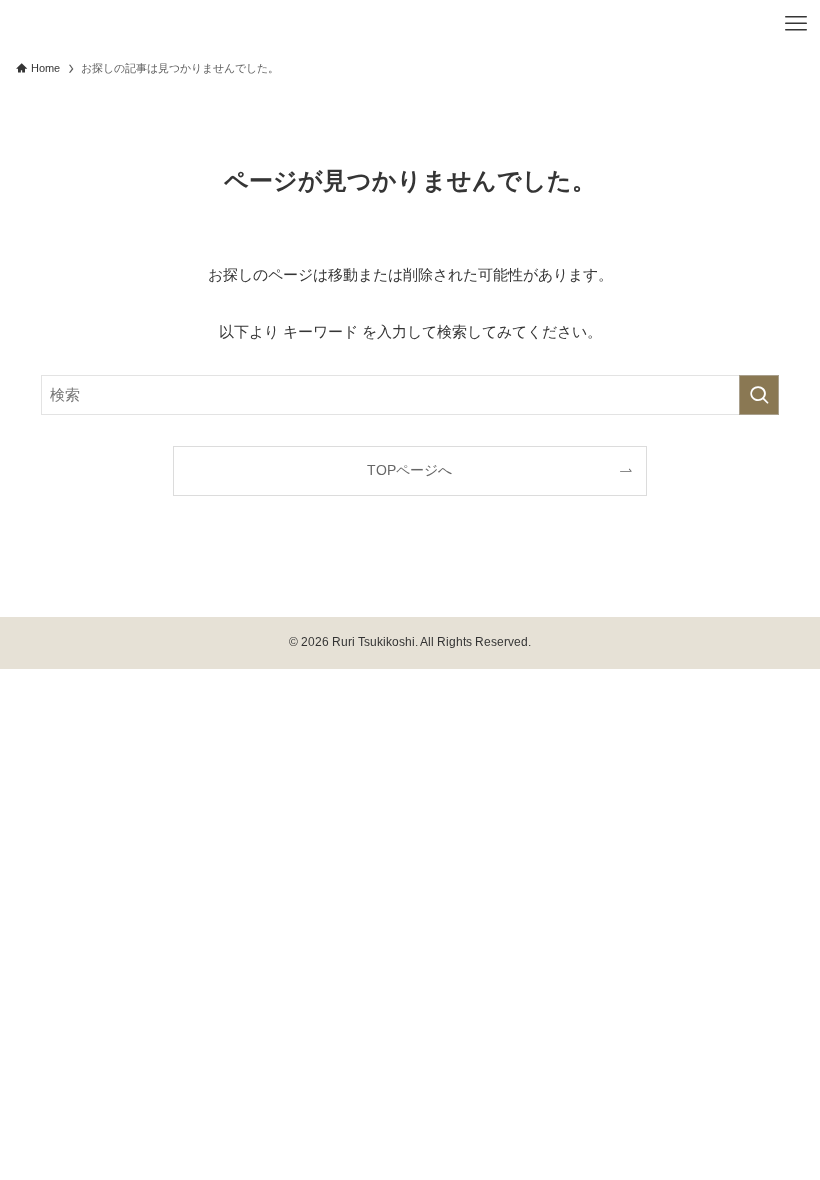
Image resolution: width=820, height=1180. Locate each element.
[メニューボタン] (796, 24)
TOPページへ (409, 470)
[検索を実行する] (759, 395)
